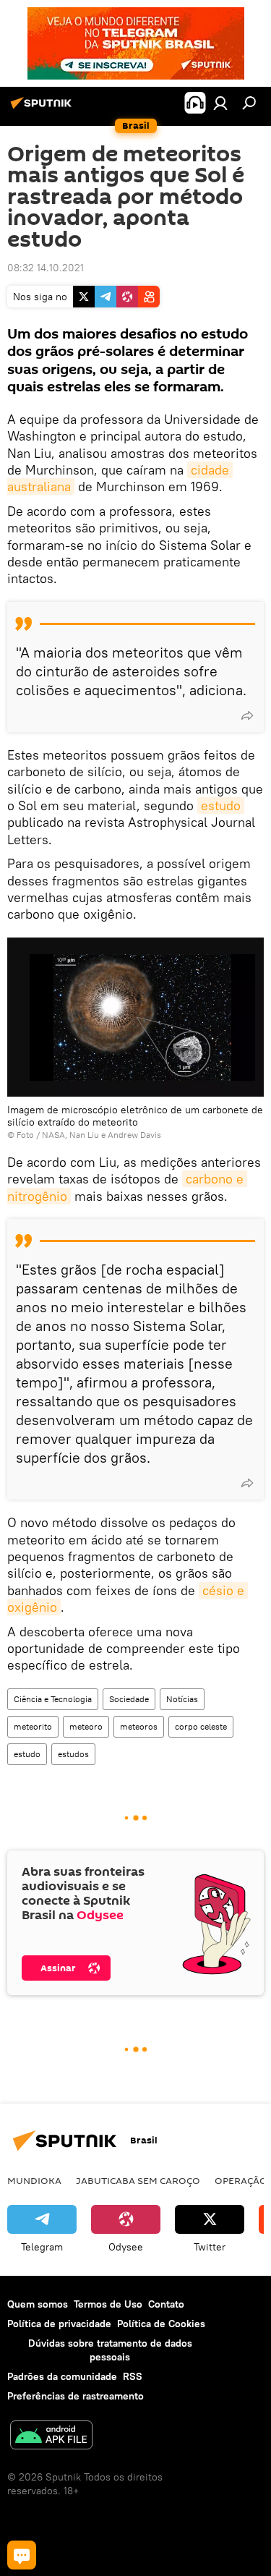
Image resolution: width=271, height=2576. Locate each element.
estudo (221, 805)
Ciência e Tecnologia (53, 1699)
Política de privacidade (59, 2324)
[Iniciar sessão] (220, 103)
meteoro (86, 1726)
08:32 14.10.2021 (46, 268)
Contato (166, 2304)
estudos (73, 1754)
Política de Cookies (161, 2324)
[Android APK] (51, 2437)
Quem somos (38, 2304)
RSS (133, 2376)
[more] (247, 715)
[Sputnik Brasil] (43, 109)
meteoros (139, 1726)
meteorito (33, 1726)
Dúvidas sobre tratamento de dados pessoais (110, 2350)
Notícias (182, 1699)
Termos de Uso (108, 2304)
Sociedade (129, 1699)
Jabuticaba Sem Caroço (138, 2180)
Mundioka (34, 2180)
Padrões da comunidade (62, 2376)
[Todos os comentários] (22, 2555)
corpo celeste (201, 1726)
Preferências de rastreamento (76, 2396)
